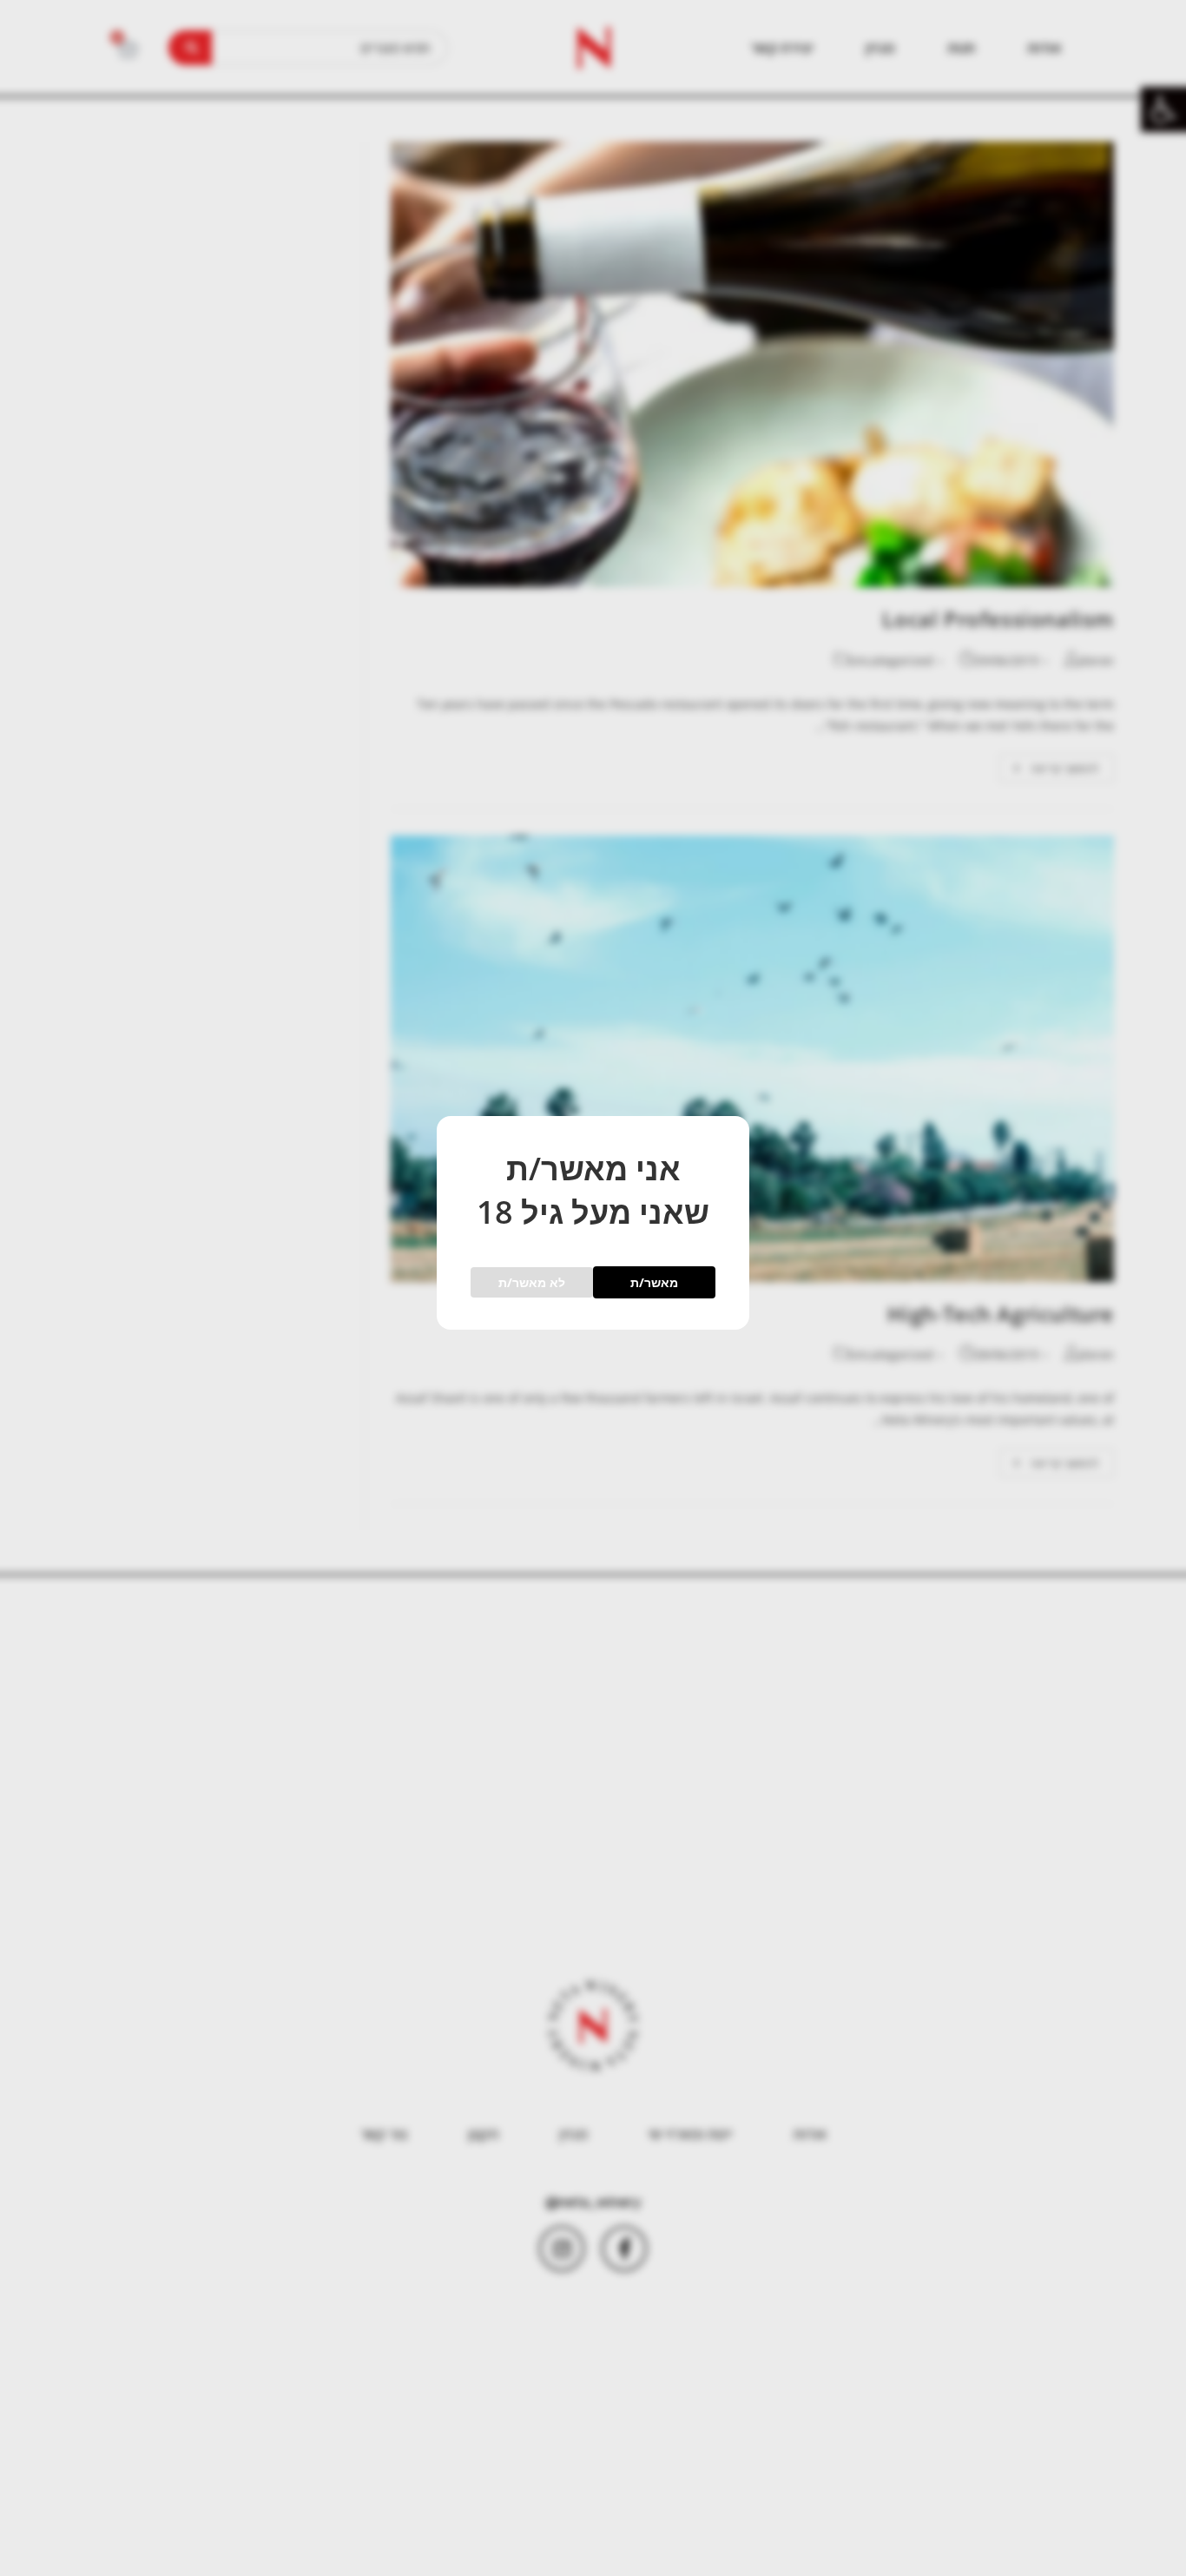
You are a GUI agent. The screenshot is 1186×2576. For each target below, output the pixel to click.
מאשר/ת (654, 1282)
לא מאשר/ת (532, 1282)
